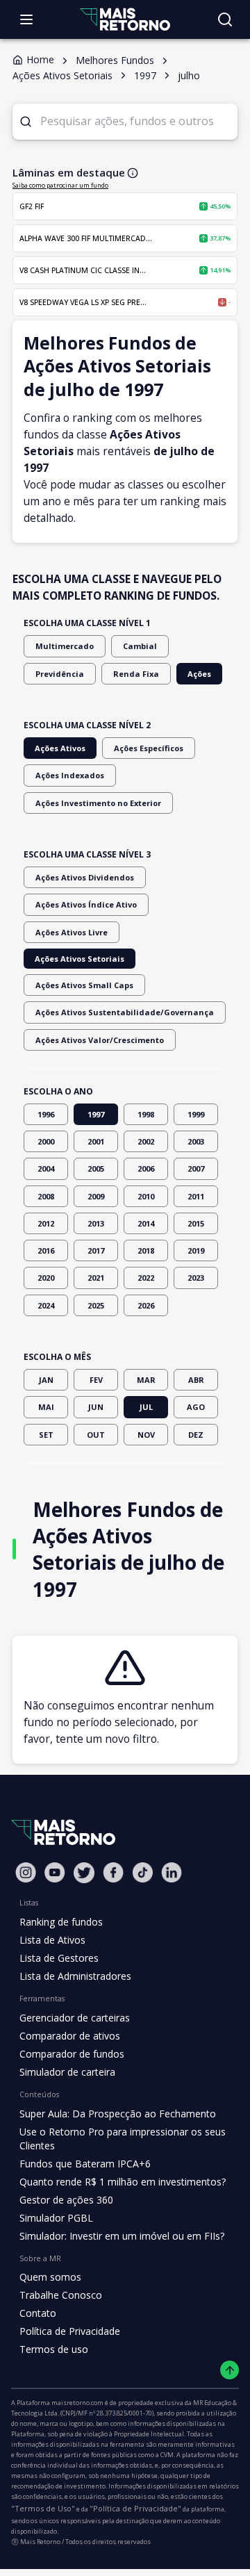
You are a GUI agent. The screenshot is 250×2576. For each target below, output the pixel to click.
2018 (146, 1250)
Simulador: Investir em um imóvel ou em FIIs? (122, 2236)
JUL (146, 1407)
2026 (146, 1305)
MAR (146, 1380)
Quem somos (50, 2277)
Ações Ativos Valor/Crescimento (100, 1040)
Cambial (140, 646)
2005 (96, 1168)
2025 (96, 1305)
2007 (196, 1168)
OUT (96, 1435)
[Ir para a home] (125, 19)
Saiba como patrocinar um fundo (60, 185)
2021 (96, 1278)
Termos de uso (54, 2349)
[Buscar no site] (225, 19)
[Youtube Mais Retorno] (55, 1872)
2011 (196, 1196)
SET (46, 1435)
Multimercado (65, 646)
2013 (96, 1223)
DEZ (196, 1435)
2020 (46, 1278)
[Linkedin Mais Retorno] (172, 1872)
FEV (96, 1380)
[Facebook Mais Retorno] (113, 1872)
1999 (196, 1114)
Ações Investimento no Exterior (98, 803)
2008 (46, 1196)
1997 (96, 1114)
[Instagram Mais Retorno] (26, 1872)
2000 (46, 1141)
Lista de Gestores (59, 1958)
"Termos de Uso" (43, 2508)
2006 (146, 1168)
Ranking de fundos (61, 1922)
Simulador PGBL (56, 2218)
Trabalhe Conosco (61, 2295)
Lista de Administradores (75, 1976)
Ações (199, 674)
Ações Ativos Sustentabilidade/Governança (125, 1012)
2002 (146, 1141)
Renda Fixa (136, 674)
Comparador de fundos (72, 2054)
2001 (96, 1141)
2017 (96, 1250)
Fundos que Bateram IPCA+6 (85, 2164)
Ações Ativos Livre (72, 932)
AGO (196, 1407)
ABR (196, 1380)
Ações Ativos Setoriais (80, 959)
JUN (96, 1407)
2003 (196, 1141)
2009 (96, 1196)
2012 (46, 1223)
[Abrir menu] (26, 19)
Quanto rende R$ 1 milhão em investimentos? (123, 2182)
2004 (46, 1168)
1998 (146, 1114)
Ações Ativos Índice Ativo (86, 904)
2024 (46, 1305)
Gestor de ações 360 (66, 2200)
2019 (196, 1250)
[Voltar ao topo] (230, 2370)
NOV (146, 1435)
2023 (196, 1278)
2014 (146, 1223)
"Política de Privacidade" (135, 2508)
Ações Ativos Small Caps (84, 985)
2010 (146, 1196)
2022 (146, 1278)
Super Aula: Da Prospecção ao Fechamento (118, 2114)
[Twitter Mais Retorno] (84, 1873)
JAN (46, 1380)
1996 (46, 1114)
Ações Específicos (149, 748)
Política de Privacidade (70, 2331)
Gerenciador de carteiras (75, 2018)
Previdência (60, 674)
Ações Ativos (60, 748)
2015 (196, 1223)
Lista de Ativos (52, 1940)
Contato (38, 2313)
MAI (46, 1407)
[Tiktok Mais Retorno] (142, 1872)
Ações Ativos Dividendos (85, 877)
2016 (46, 1250)
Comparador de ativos (70, 2036)
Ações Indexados (70, 775)
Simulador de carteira (67, 2072)
